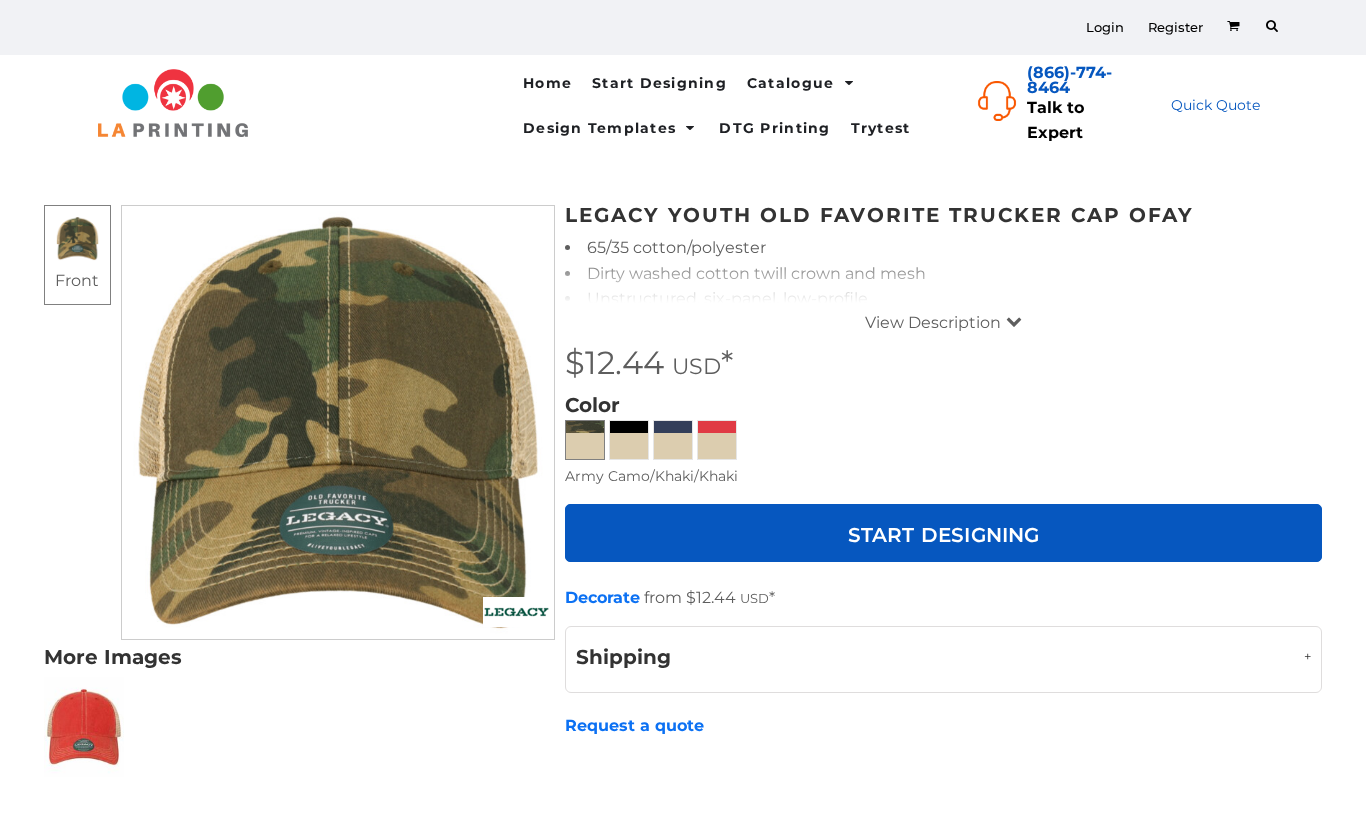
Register (1175, 27)
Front (77, 280)
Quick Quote (1215, 105)
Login (1105, 27)
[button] (802, 82)
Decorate (602, 597)
